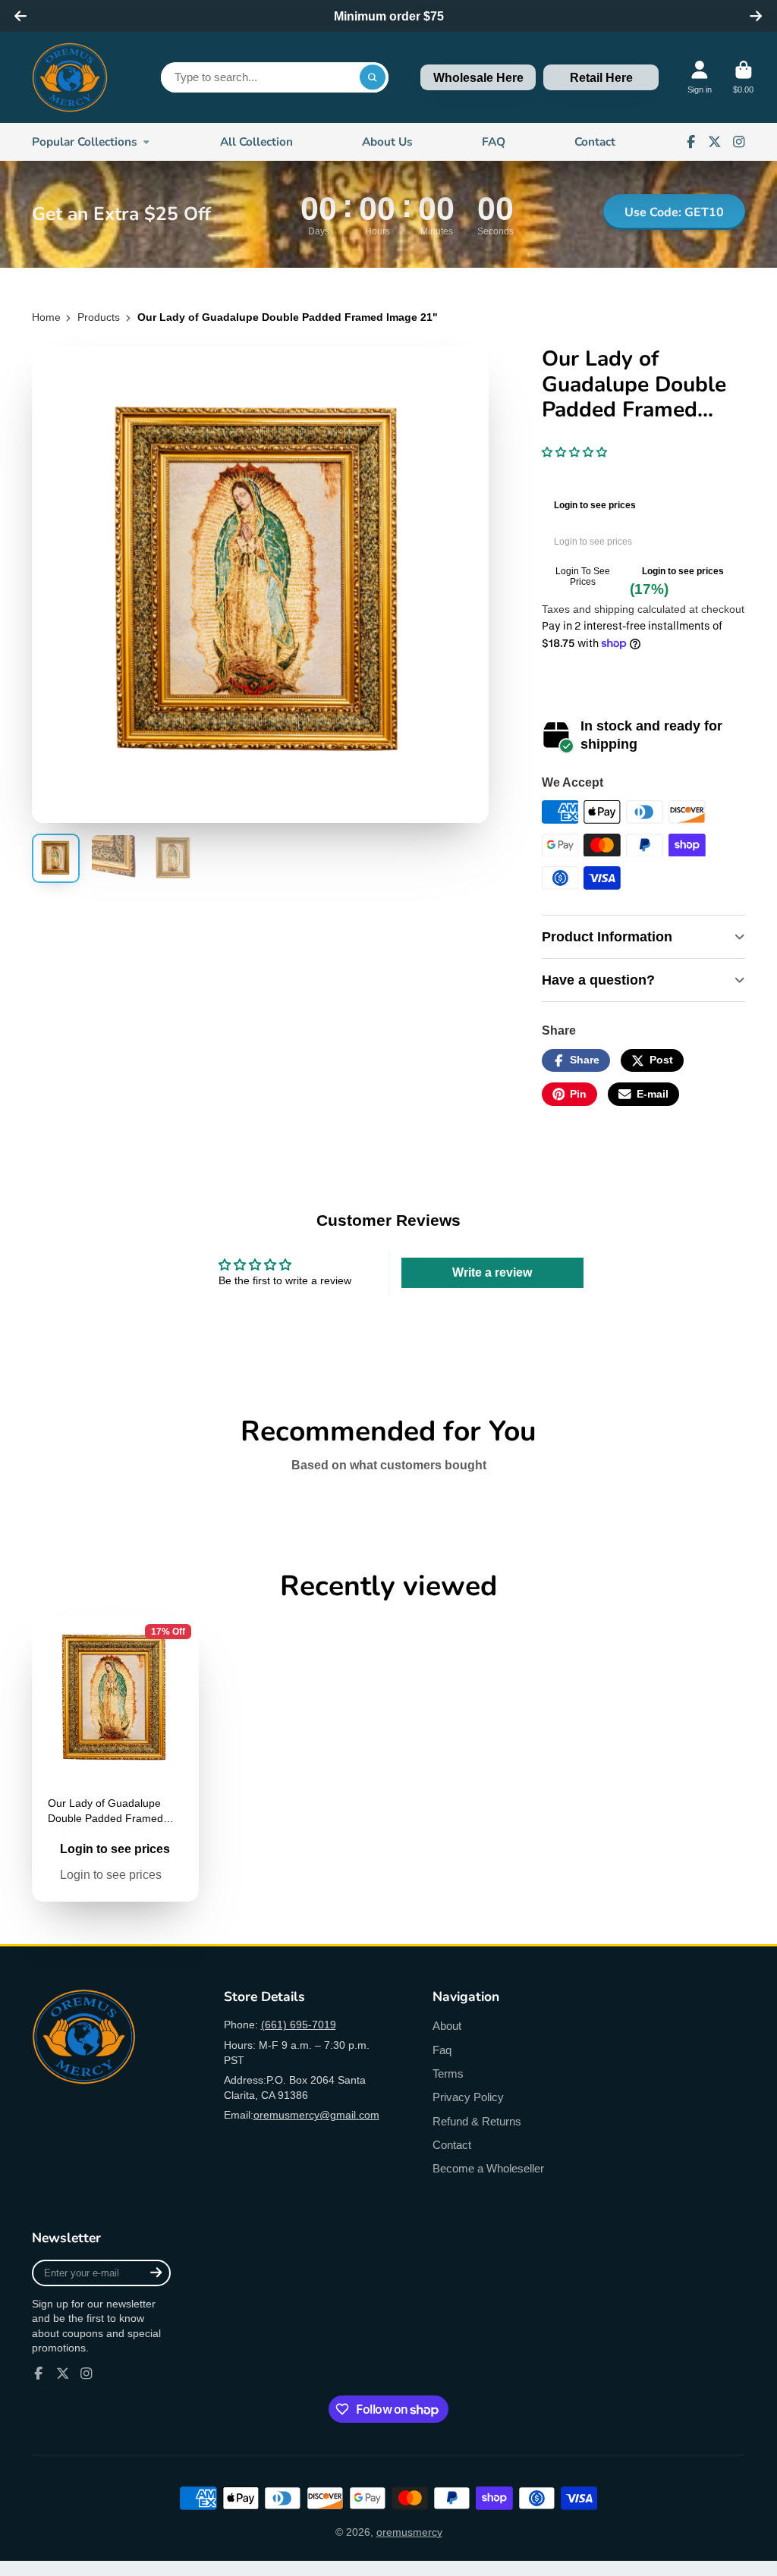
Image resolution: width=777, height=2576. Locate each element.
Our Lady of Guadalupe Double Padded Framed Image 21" (115, 1759)
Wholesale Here (478, 78)
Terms (448, 2073)
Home (46, 317)
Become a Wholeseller (488, 2168)
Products (99, 317)
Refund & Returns (477, 2121)
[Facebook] (691, 142)
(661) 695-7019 (299, 2025)
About (447, 2026)
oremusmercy (409, 2532)
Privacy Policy (468, 2097)
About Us (387, 141)
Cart (743, 77)
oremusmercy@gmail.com (316, 2115)
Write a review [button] (492, 1272)
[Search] (373, 77)
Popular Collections (85, 141)
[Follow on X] (715, 142)
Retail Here (601, 78)
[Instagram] (739, 142)
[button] (574, 452)
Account (700, 77)
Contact (595, 141)
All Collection (256, 141)
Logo (70, 77)
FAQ (494, 141)
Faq (442, 2050)
